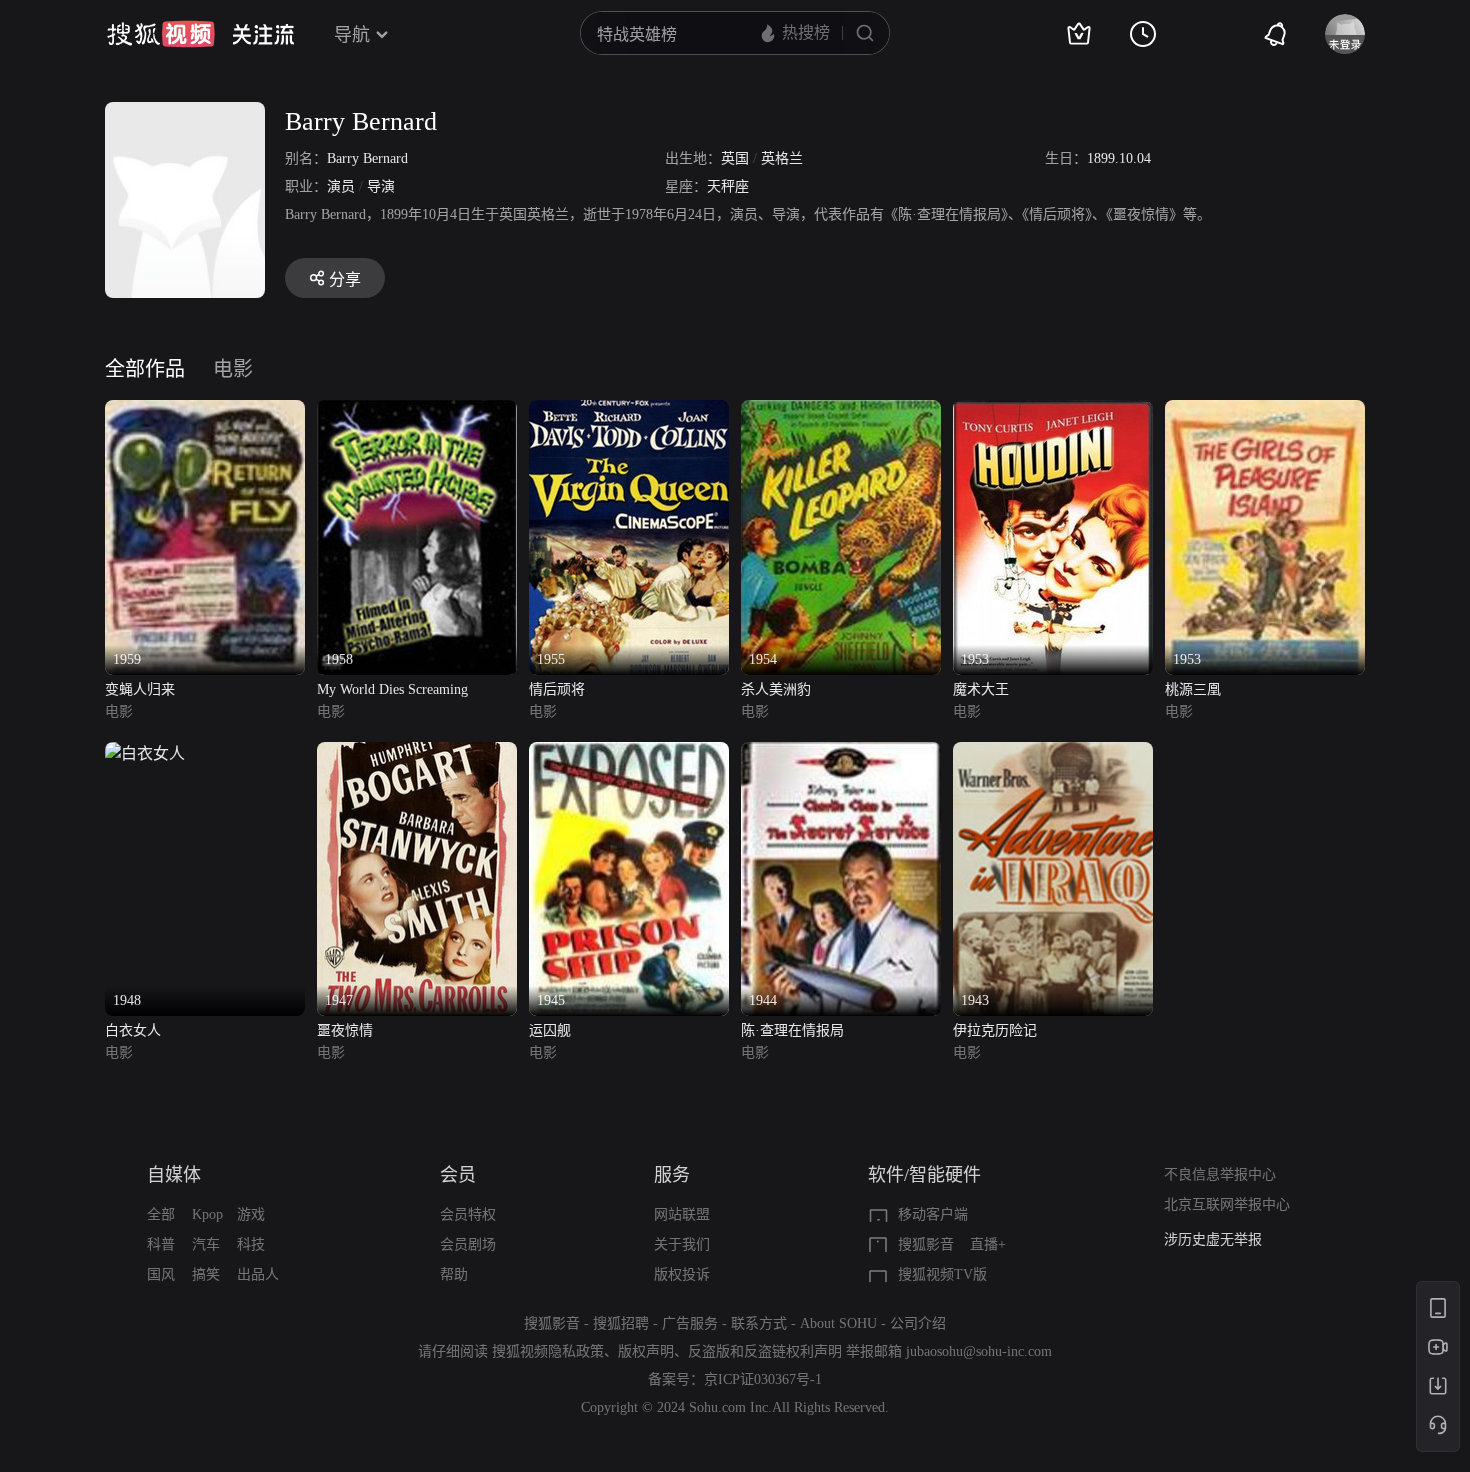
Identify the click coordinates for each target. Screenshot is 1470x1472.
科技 (251, 1244)
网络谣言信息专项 (1220, 1239)
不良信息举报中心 (1220, 1174)
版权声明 (646, 1351)
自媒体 (174, 1175)
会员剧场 (468, 1244)
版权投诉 (682, 1274)
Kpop (207, 1214)
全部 (161, 1214)
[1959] (205, 411)
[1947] (417, 753)
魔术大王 (981, 689)
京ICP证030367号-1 (763, 1379)
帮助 (454, 1274)
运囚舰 (550, 1030)
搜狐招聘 (621, 1323)
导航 (352, 35)
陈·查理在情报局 (792, 1030)
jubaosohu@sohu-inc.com (979, 1351)
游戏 (251, 1214)
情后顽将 (557, 689)
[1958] (417, 411)
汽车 (206, 1244)
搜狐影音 (926, 1244)
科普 (161, 1244)
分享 (345, 279)
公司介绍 (918, 1323)
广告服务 (690, 1323)
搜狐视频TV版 (942, 1274)
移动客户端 (933, 1214)
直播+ (988, 1244)
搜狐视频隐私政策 (548, 1351)
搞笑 (206, 1274)
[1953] (1053, 411)
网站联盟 (682, 1214)
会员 (458, 1175)
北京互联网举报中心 (1227, 1204)
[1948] (145, 753)
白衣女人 (133, 1030)
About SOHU (838, 1323)
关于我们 (682, 1244)
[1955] (629, 411)
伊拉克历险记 (995, 1030)
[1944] (841, 753)
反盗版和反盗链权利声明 (765, 1351)
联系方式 (759, 1323)
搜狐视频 (161, 34)
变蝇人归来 (140, 689)
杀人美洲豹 (776, 689)
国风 (161, 1274)
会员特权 (468, 1214)
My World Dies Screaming (392, 689)
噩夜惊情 (345, 1030)
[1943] (1053, 753)
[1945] (629, 753)
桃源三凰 (1193, 689)
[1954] (841, 411)
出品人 (258, 1274)
